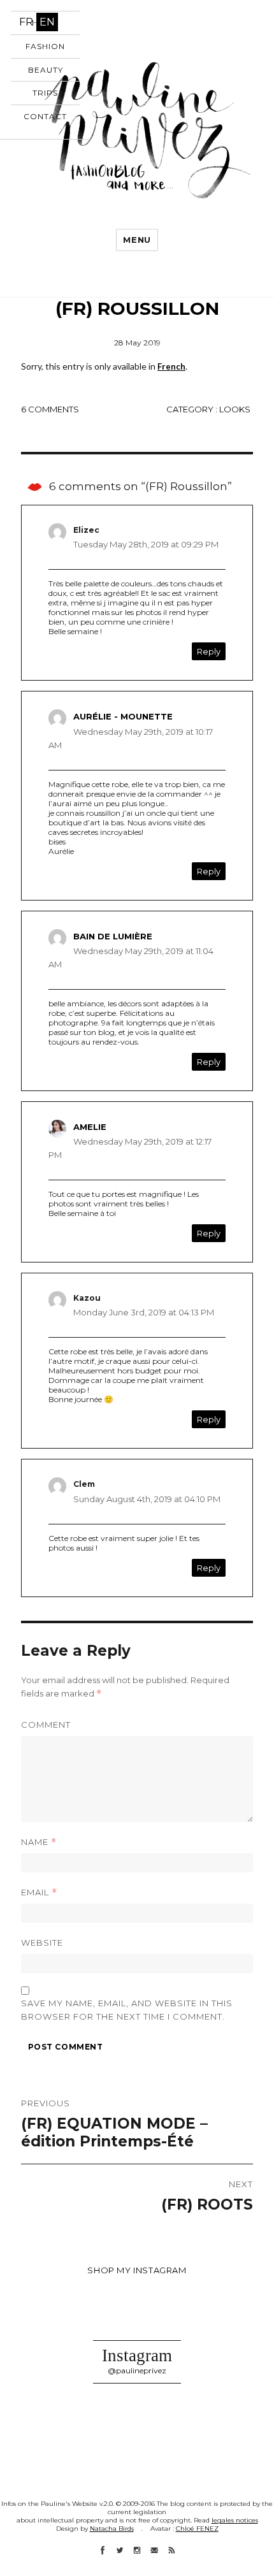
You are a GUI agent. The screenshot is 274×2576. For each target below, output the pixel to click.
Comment (46, 1725)
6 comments (50, 409)
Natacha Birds (112, 2529)
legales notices (235, 2520)
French (171, 366)
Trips (45, 93)
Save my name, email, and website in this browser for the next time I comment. (127, 2010)
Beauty (46, 70)
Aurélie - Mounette (123, 716)
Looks (235, 409)
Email (39, 1892)
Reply (209, 651)
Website (42, 1943)
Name (39, 1842)
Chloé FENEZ (197, 2529)
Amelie (90, 1127)
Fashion (45, 46)
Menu (137, 240)
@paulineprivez (137, 2370)
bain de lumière (113, 936)
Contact (45, 116)
